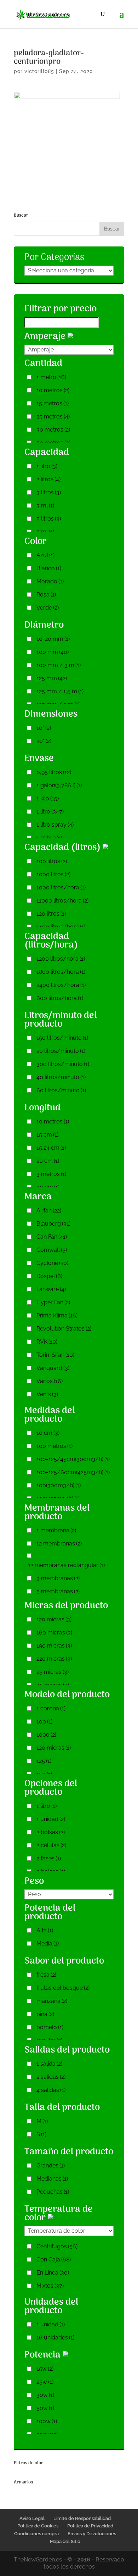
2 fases (49, 1858)
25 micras (53, 1672)
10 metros (53, 390)
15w (45, 2369)
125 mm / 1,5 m (60, 691)
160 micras (54, 1633)
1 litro (47, 466)
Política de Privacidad (90, 2526)
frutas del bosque (63, 1988)
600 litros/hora (60, 998)
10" (44, 728)
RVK (47, 1342)
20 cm (48, 1161)
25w (45, 2382)
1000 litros (53, 874)
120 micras (54, 1619)
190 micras (54, 1646)
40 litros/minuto (61, 1077)
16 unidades (55, 2338)
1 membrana (56, 1530)
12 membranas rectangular (66, 1565)
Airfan (49, 1211)
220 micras (54, 1659)
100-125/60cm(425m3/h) (73, 1472)
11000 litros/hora (62, 901)
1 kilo (48, 798)
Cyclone (52, 1263)
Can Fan (52, 1237)
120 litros (51, 914)
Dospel (49, 1276)
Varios (50, 1381)
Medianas (52, 2179)
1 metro (51, 377)
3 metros (51, 1174)
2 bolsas (51, 1832)
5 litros (49, 519)
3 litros (49, 492)
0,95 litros (54, 772)
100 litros (52, 861)
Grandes (51, 2166)
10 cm (48, 1433)
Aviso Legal (32, 2518)
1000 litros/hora (61, 887)
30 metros (53, 430)
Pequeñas (53, 2192)
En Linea (53, 2273)
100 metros (54, 1446)
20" (44, 741)
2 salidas (51, 2077)
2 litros (48, 479)
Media (48, 1944)
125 (44, 1761)
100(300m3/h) (59, 1485)
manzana (52, 2001)
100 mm (53, 652)
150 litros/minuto (62, 1038)
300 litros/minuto (63, 1064)
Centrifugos (57, 2246)
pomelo (50, 2027)
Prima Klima (57, 1315)
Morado (50, 581)
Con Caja (54, 2259)
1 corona (51, 1708)
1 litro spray (55, 825)
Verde (48, 608)
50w (45, 2408)
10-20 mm (53, 639)
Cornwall (52, 1250)
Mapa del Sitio (65, 2541)
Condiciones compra (36, 2534)
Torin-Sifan (55, 1355)
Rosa (46, 595)
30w (45, 2395)
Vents (47, 1394)
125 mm (52, 678)
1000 (46, 1735)
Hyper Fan (53, 1302)
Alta (45, 1930)
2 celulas (51, 1845)
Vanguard (53, 1368)
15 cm (47, 1135)
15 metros (53, 403)
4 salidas (51, 2090)
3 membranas (58, 1578)
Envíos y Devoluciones (92, 2534)
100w (47, 2421)
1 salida (49, 2064)
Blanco (49, 568)
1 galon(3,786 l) (59, 785)
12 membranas (59, 1544)
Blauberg (53, 1224)
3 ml (45, 506)
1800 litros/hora (61, 972)
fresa (46, 1975)
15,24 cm (51, 1148)
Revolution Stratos (64, 1329)
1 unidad (51, 1819)
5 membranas (58, 1591)
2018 (84, 2560)
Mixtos (50, 2286)
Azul (45, 555)
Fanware (51, 1289)
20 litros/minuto (61, 1051)
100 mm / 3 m (59, 665)
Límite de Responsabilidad (82, 2518)
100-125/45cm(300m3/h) (73, 1459)
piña (45, 2014)
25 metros (53, 417)
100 (44, 1722)
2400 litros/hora (61, 985)
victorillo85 (39, 71)
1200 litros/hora (61, 959)
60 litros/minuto (61, 1090)
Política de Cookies (38, 2526)
